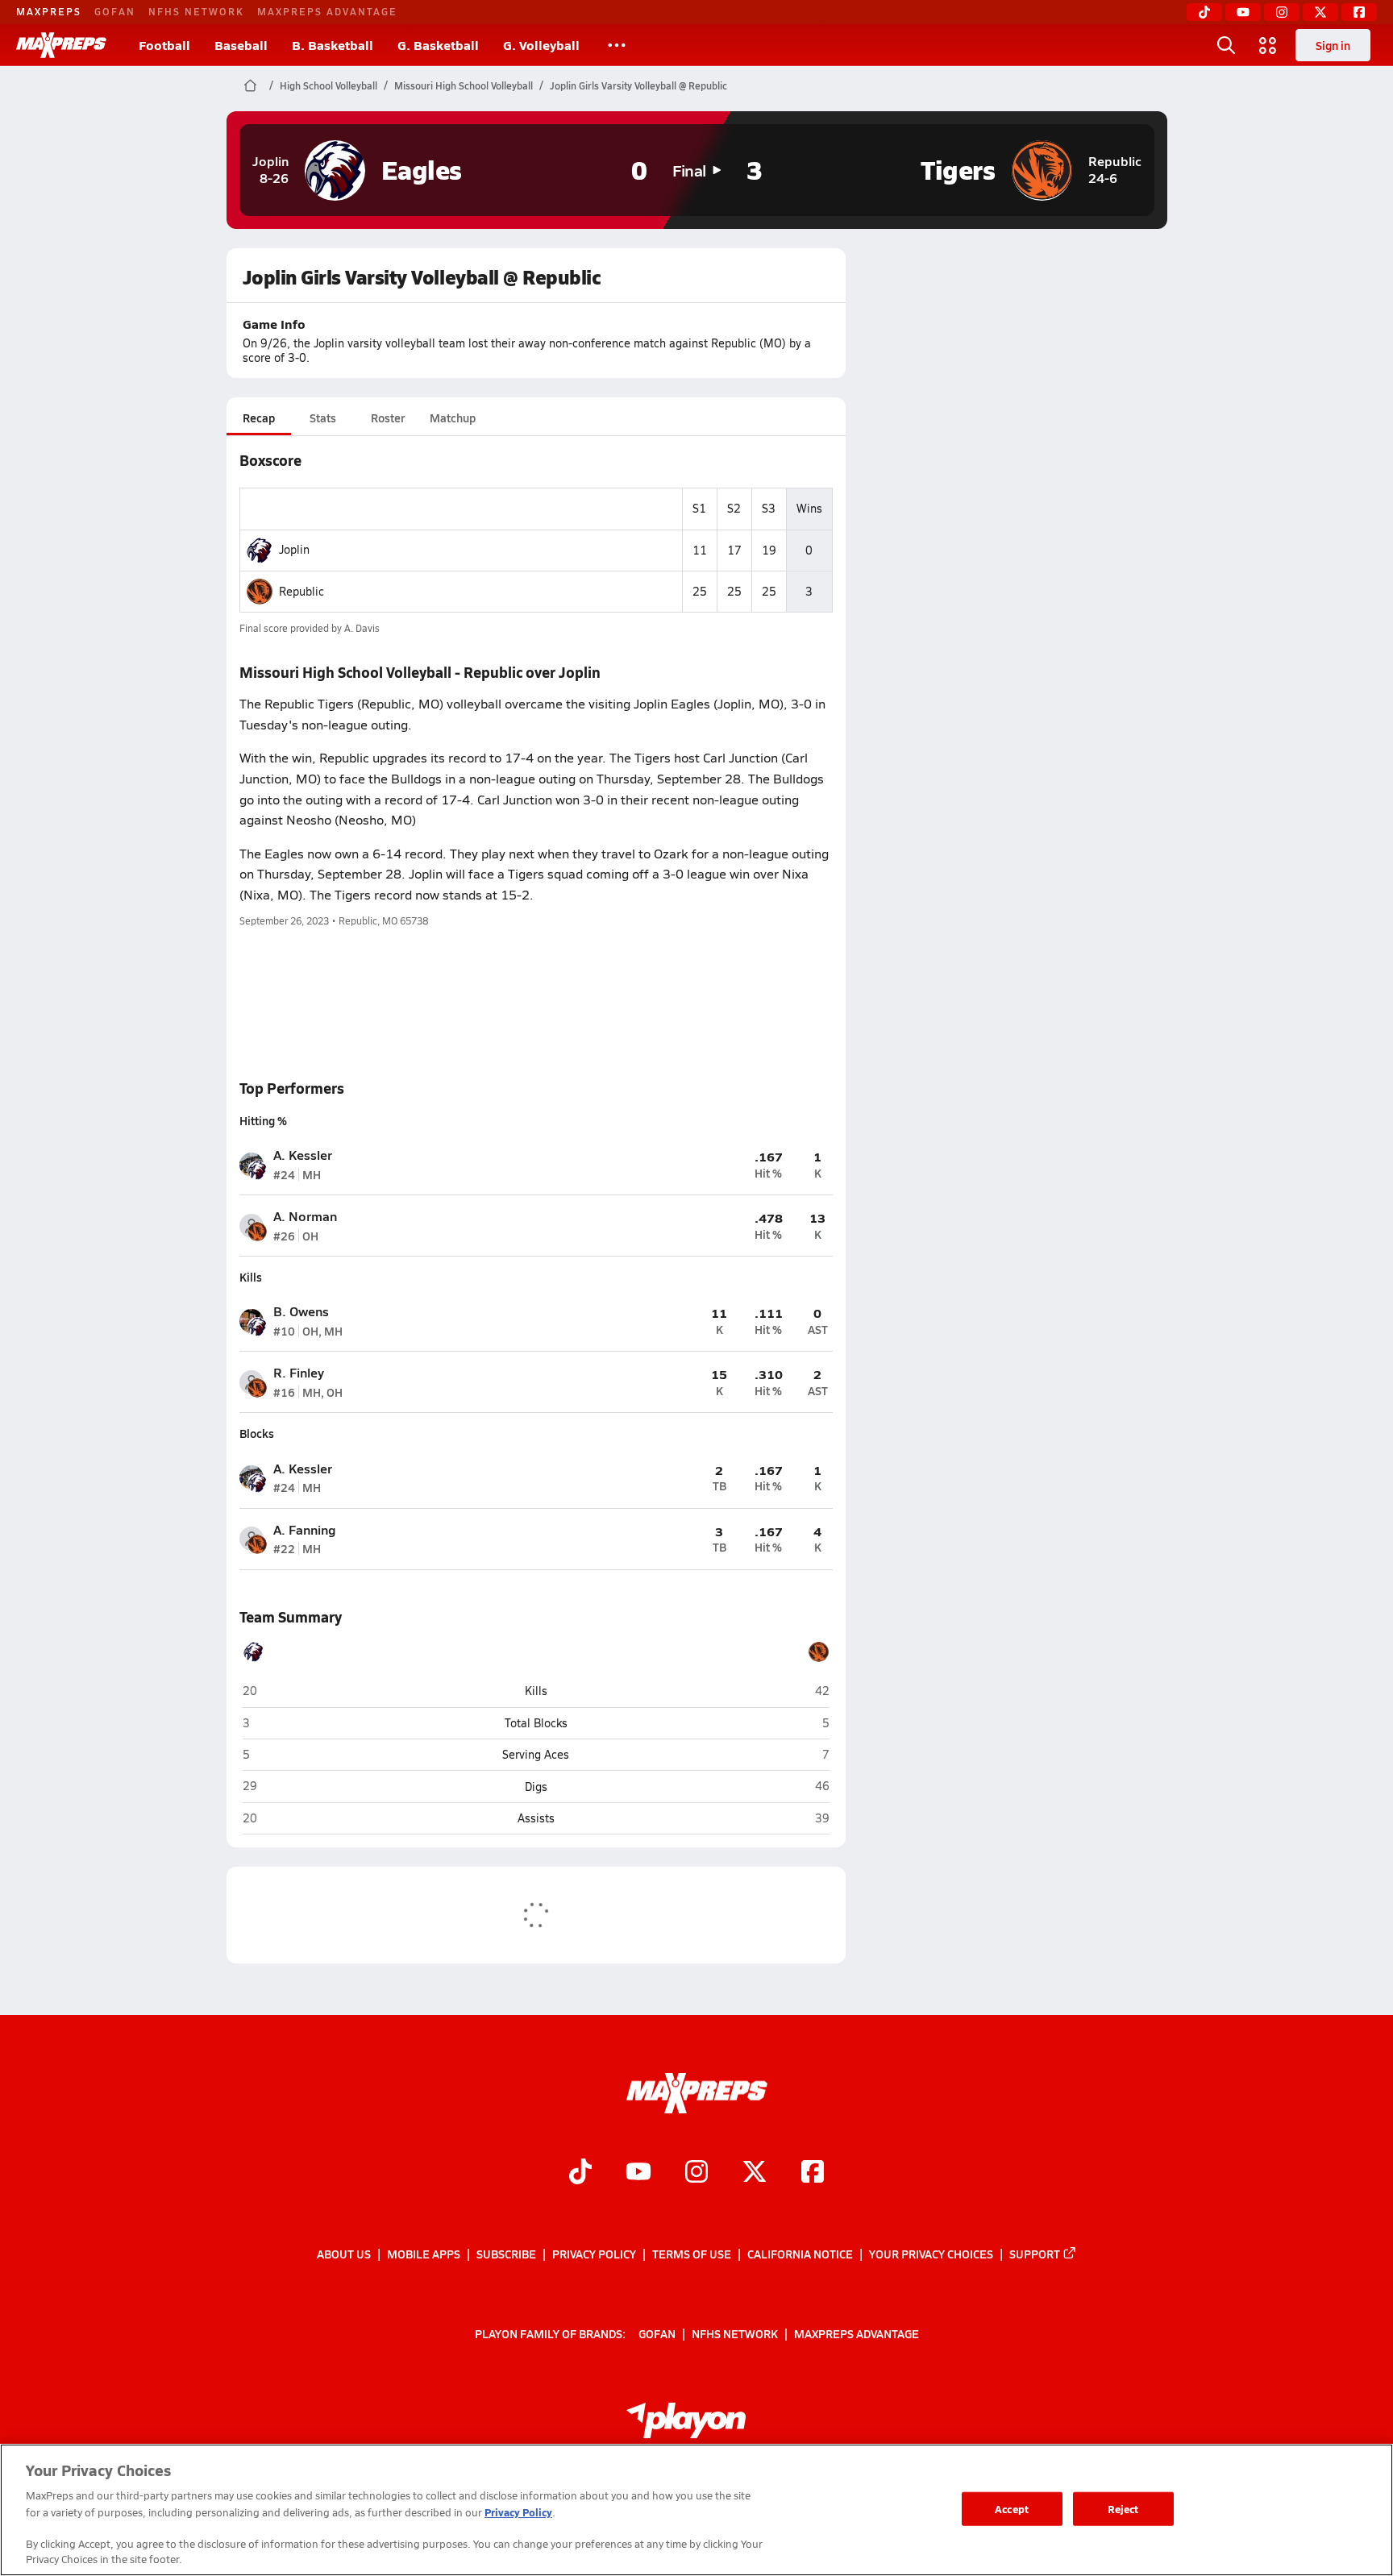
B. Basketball (333, 45)
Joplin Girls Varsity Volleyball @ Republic (638, 85)
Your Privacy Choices (931, 2254)
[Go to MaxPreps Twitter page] (755, 2174)
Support (1035, 2254)
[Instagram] (1282, 12)
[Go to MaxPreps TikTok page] (580, 2174)
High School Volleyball (328, 85)
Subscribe (506, 2254)
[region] (696, 2510)
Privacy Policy (594, 2254)
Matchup (453, 418)
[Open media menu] (1268, 45)
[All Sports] (617, 45)
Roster (388, 418)
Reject (1123, 2509)
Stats (323, 418)
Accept (1012, 2509)
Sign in (1333, 45)
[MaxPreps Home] (61, 45)
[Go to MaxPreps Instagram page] (696, 2174)
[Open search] (1226, 45)
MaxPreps (49, 11)
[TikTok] (1204, 12)
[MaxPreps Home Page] (250, 85)
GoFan (115, 11)
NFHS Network (196, 11)
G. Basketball (438, 45)
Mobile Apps (424, 2254)
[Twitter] (1320, 12)
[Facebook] (1359, 12)
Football (164, 45)
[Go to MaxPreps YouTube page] (638, 2174)
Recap (259, 418)
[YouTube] (1243, 12)
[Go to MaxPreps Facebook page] (813, 2174)
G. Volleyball (541, 45)
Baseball (241, 45)
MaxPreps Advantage (327, 11)
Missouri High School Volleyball (464, 85)
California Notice (800, 2254)
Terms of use (692, 2254)
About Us (344, 2254)
